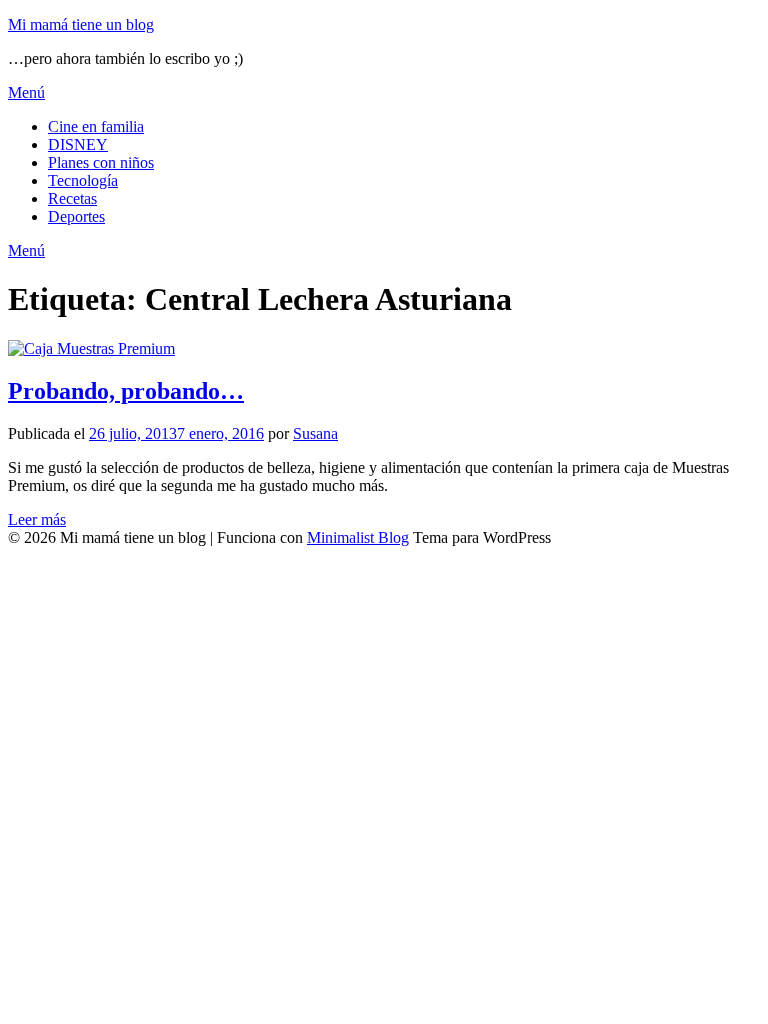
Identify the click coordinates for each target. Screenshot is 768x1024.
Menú (26, 92)
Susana (315, 433)
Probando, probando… (126, 391)
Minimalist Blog (358, 537)
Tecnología (83, 180)
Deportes (76, 216)
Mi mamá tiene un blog (81, 24)
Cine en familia (96, 126)
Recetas (72, 198)
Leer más (37, 519)
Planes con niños (101, 162)
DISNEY (78, 144)
